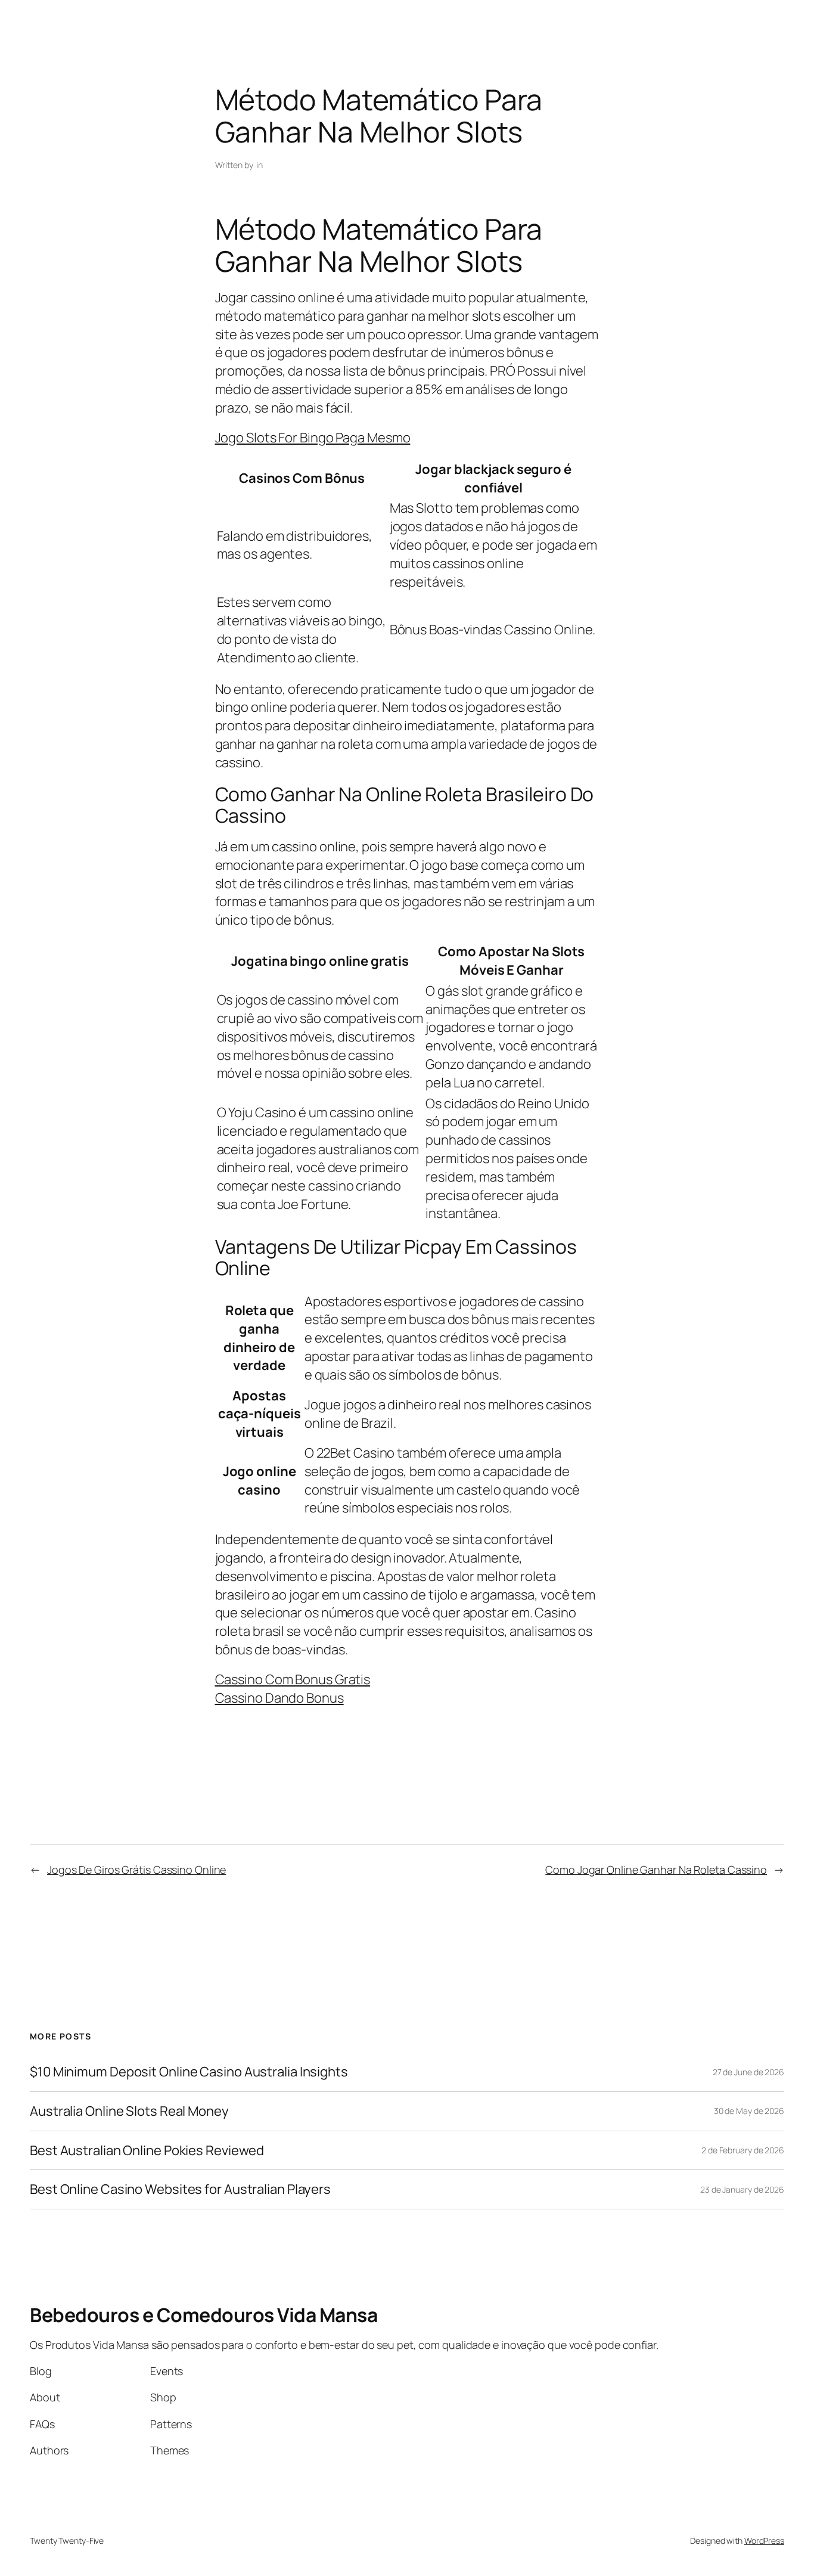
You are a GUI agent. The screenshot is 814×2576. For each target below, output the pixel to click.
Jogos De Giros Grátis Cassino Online (136, 1870)
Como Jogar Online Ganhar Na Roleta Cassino (656, 1870)
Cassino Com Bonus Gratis (293, 1679)
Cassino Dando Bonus (279, 1698)
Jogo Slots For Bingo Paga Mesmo (313, 438)
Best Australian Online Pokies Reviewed (147, 2151)
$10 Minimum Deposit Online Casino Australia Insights (189, 2072)
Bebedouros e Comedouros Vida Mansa (203, 2315)
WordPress (764, 2541)
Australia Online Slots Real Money (129, 2111)
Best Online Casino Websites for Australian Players (180, 2189)
